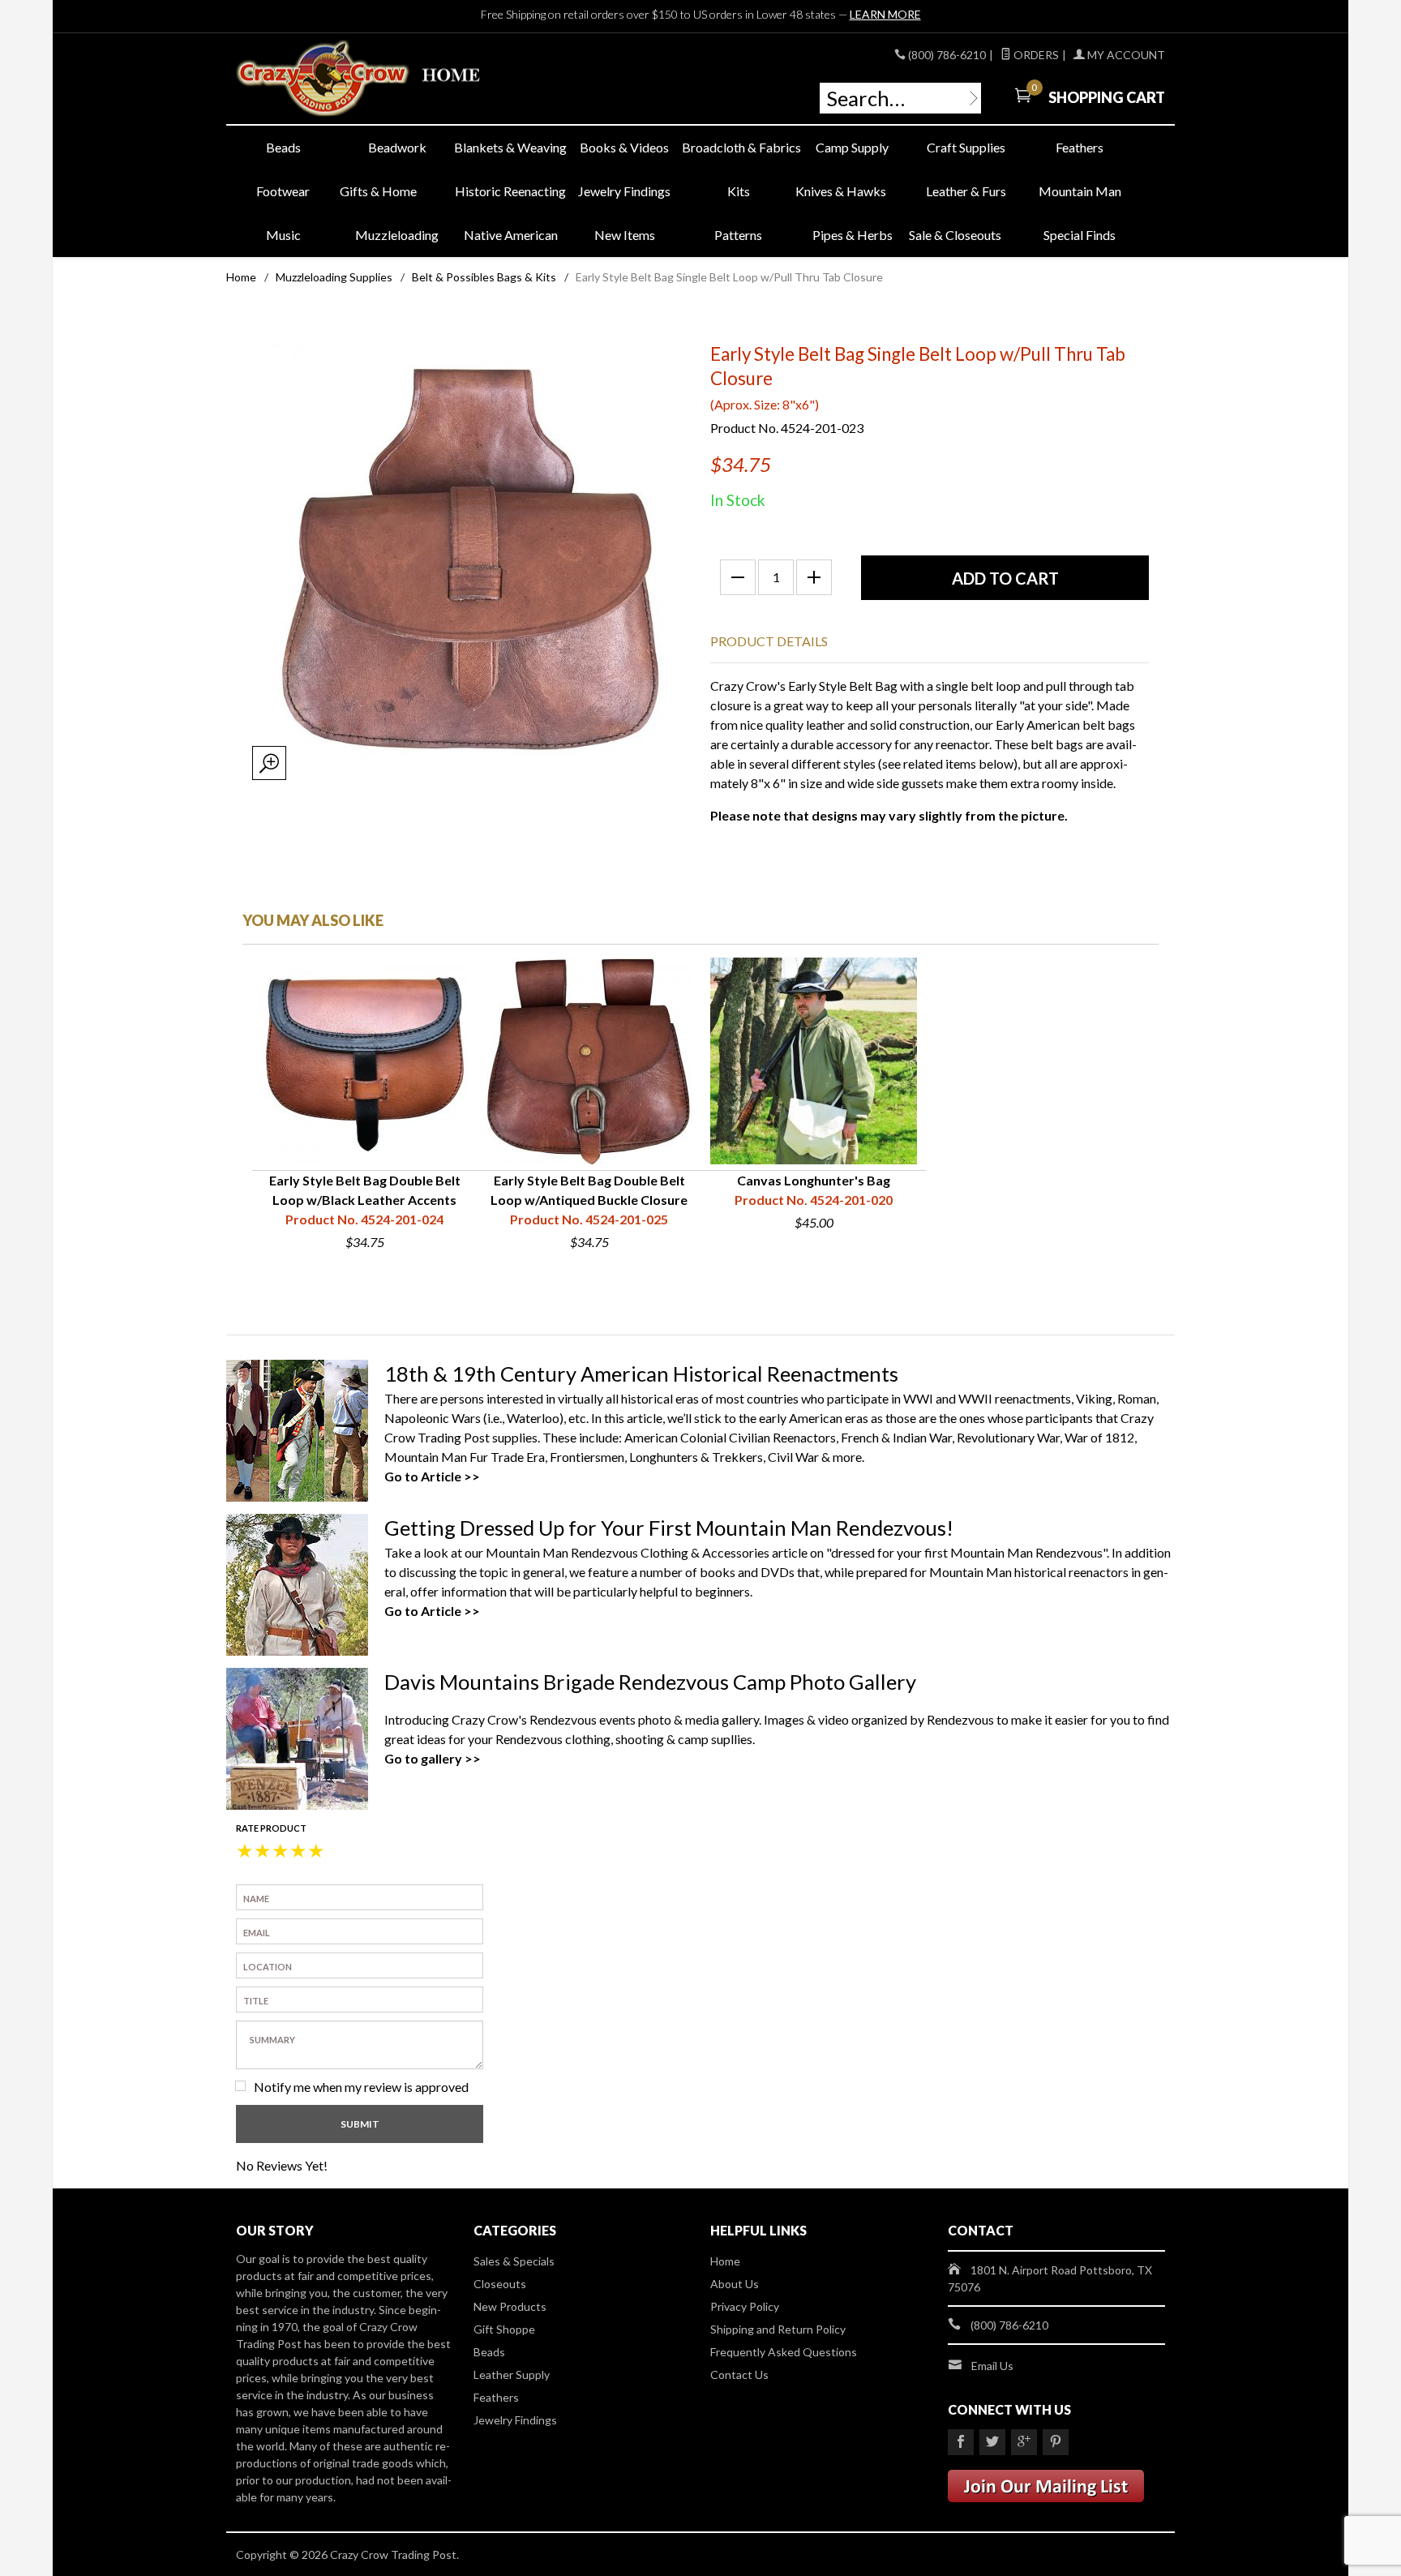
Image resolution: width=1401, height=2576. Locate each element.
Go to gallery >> (433, 1758)
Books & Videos (624, 147)
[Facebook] (961, 2442)
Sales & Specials (514, 2261)
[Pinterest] (1056, 2442)
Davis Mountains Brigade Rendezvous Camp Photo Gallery (650, 1682)
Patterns (738, 235)
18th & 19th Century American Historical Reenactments (641, 1374)
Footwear (283, 191)
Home (241, 277)
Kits (739, 191)
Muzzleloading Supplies (334, 277)
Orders (1035, 55)
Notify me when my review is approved (361, 2087)
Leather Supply (512, 2375)
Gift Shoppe (504, 2329)
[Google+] (1024, 2442)
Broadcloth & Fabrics (739, 147)
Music (283, 235)
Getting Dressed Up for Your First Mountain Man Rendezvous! (669, 1528)
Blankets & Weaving (510, 147)
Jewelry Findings (624, 191)
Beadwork (397, 147)
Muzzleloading (397, 235)
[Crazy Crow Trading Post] (384, 79)
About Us (735, 2284)
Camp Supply (852, 147)
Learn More (885, 14)
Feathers (1080, 147)
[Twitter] (992, 2442)
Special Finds (1080, 235)
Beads (283, 147)
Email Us (992, 2366)
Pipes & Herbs (853, 235)
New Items (625, 235)
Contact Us (739, 2375)
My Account (1125, 55)
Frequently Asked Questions (784, 2352)
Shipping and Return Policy (778, 2329)
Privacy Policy (745, 2306)
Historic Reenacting (510, 191)
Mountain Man (1080, 191)
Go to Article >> (432, 1476)
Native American (511, 235)
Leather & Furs (966, 191)
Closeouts (500, 2284)
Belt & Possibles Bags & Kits (484, 277)
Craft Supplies (966, 147)
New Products (510, 2306)
